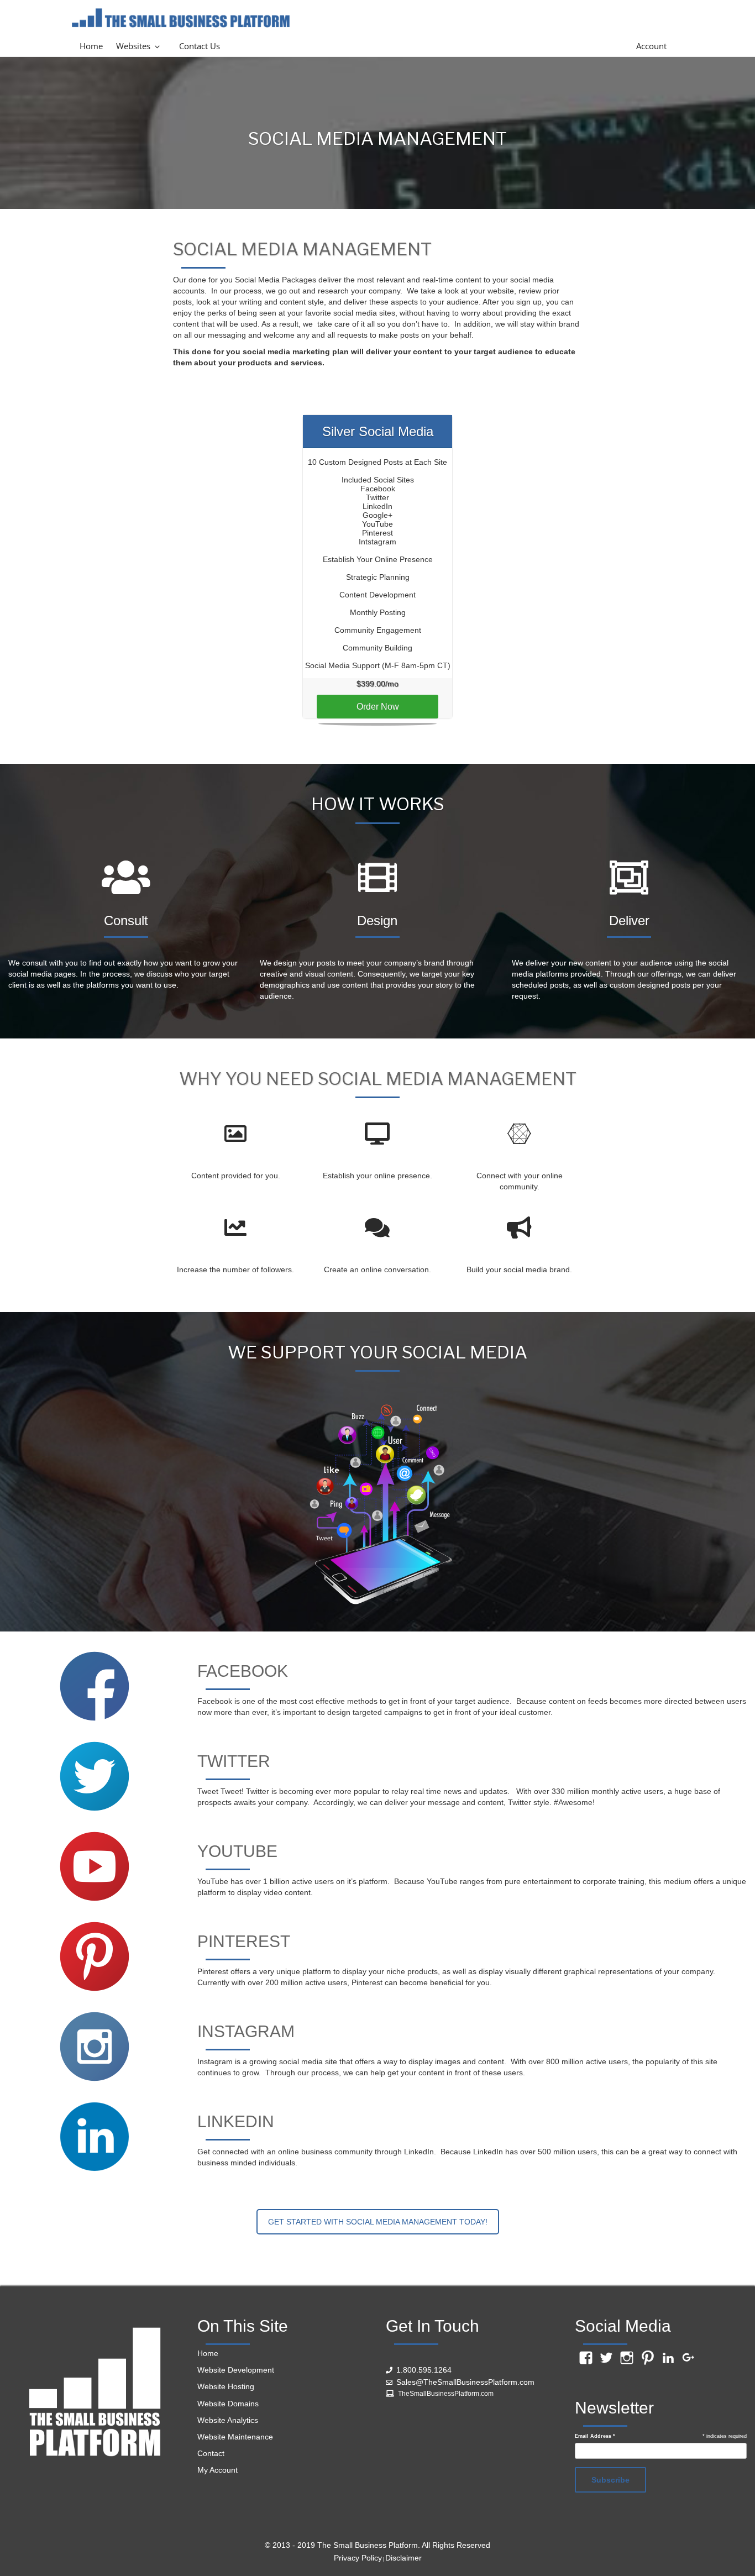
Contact (211, 2453)
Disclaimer (403, 2558)
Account (651, 46)
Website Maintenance (235, 2437)
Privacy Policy (358, 2558)
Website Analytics (228, 2420)
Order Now (378, 707)
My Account (217, 2470)
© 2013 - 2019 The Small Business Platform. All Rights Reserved (377, 2545)
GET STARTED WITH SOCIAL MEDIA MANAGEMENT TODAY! (378, 2222)
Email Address (595, 2436)
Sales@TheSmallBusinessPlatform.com (465, 2382)
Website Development (236, 2370)
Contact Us (200, 46)
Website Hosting (226, 2386)
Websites (133, 46)
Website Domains (228, 2404)
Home (91, 46)
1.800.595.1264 (424, 2370)
